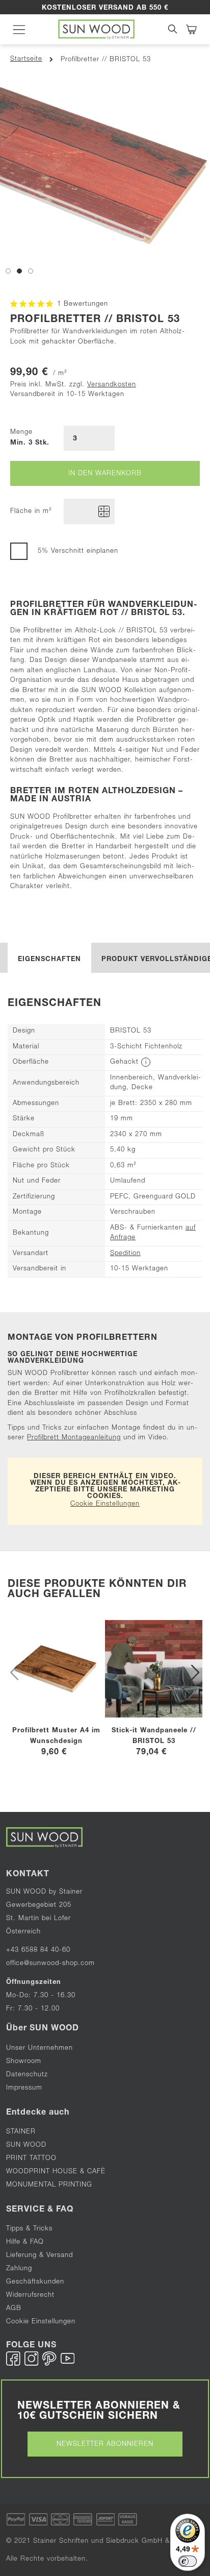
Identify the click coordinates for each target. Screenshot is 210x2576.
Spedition (125, 1254)
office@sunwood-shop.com (50, 1964)
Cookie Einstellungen (105, 1504)
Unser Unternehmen (40, 2048)
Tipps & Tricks (29, 2229)
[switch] (188, 2561)
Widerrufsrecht (30, 2296)
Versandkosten (112, 385)
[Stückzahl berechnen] (104, 511)
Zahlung (19, 2269)
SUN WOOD (26, 2145)
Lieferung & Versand (40, 2256)
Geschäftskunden (35, 2282)
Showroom (24, 2062)
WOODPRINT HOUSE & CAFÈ (56, 2172)
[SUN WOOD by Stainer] (96, 29)
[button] (8, 270)
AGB (14, 2309)
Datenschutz (27, 2075)
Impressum (24, 2088)
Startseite (26, 59)
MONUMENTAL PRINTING (50, 2185)
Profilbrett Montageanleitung (74, 1438)
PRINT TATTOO (31, 2159)
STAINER (21, 2132)
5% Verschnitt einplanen (78, 551)
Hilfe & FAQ (25, 2242)
